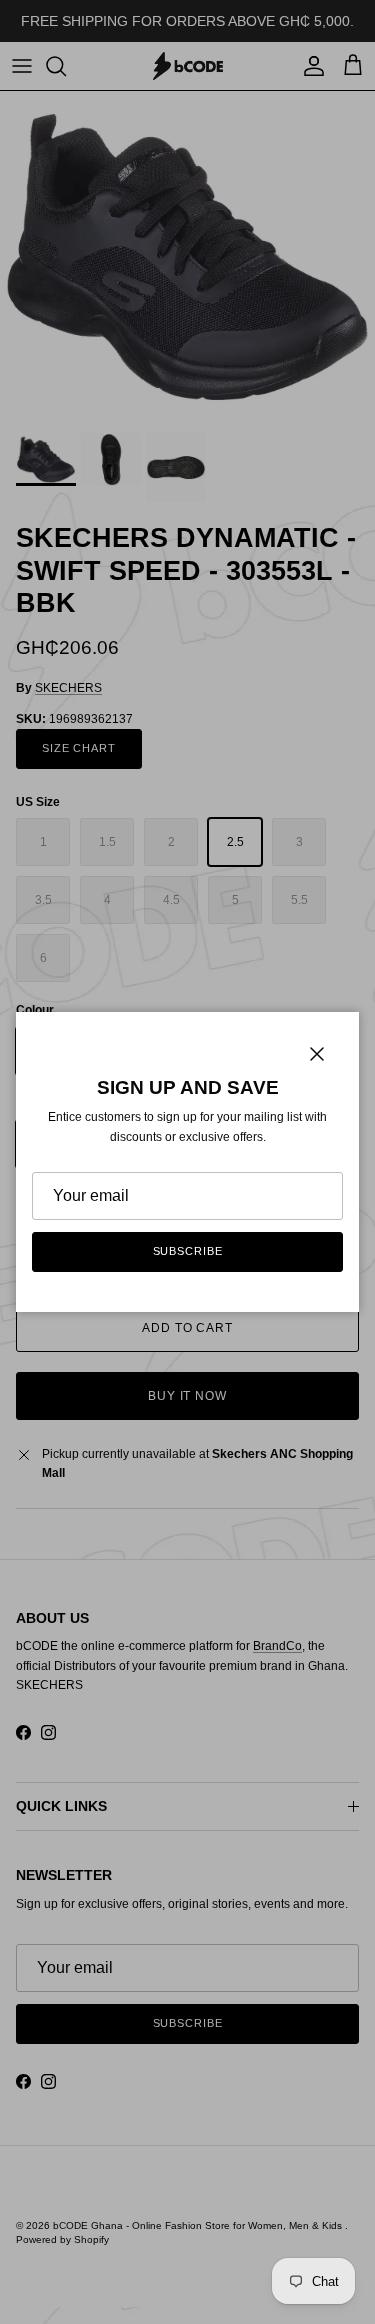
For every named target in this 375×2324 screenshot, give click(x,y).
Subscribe (188, 1251)
